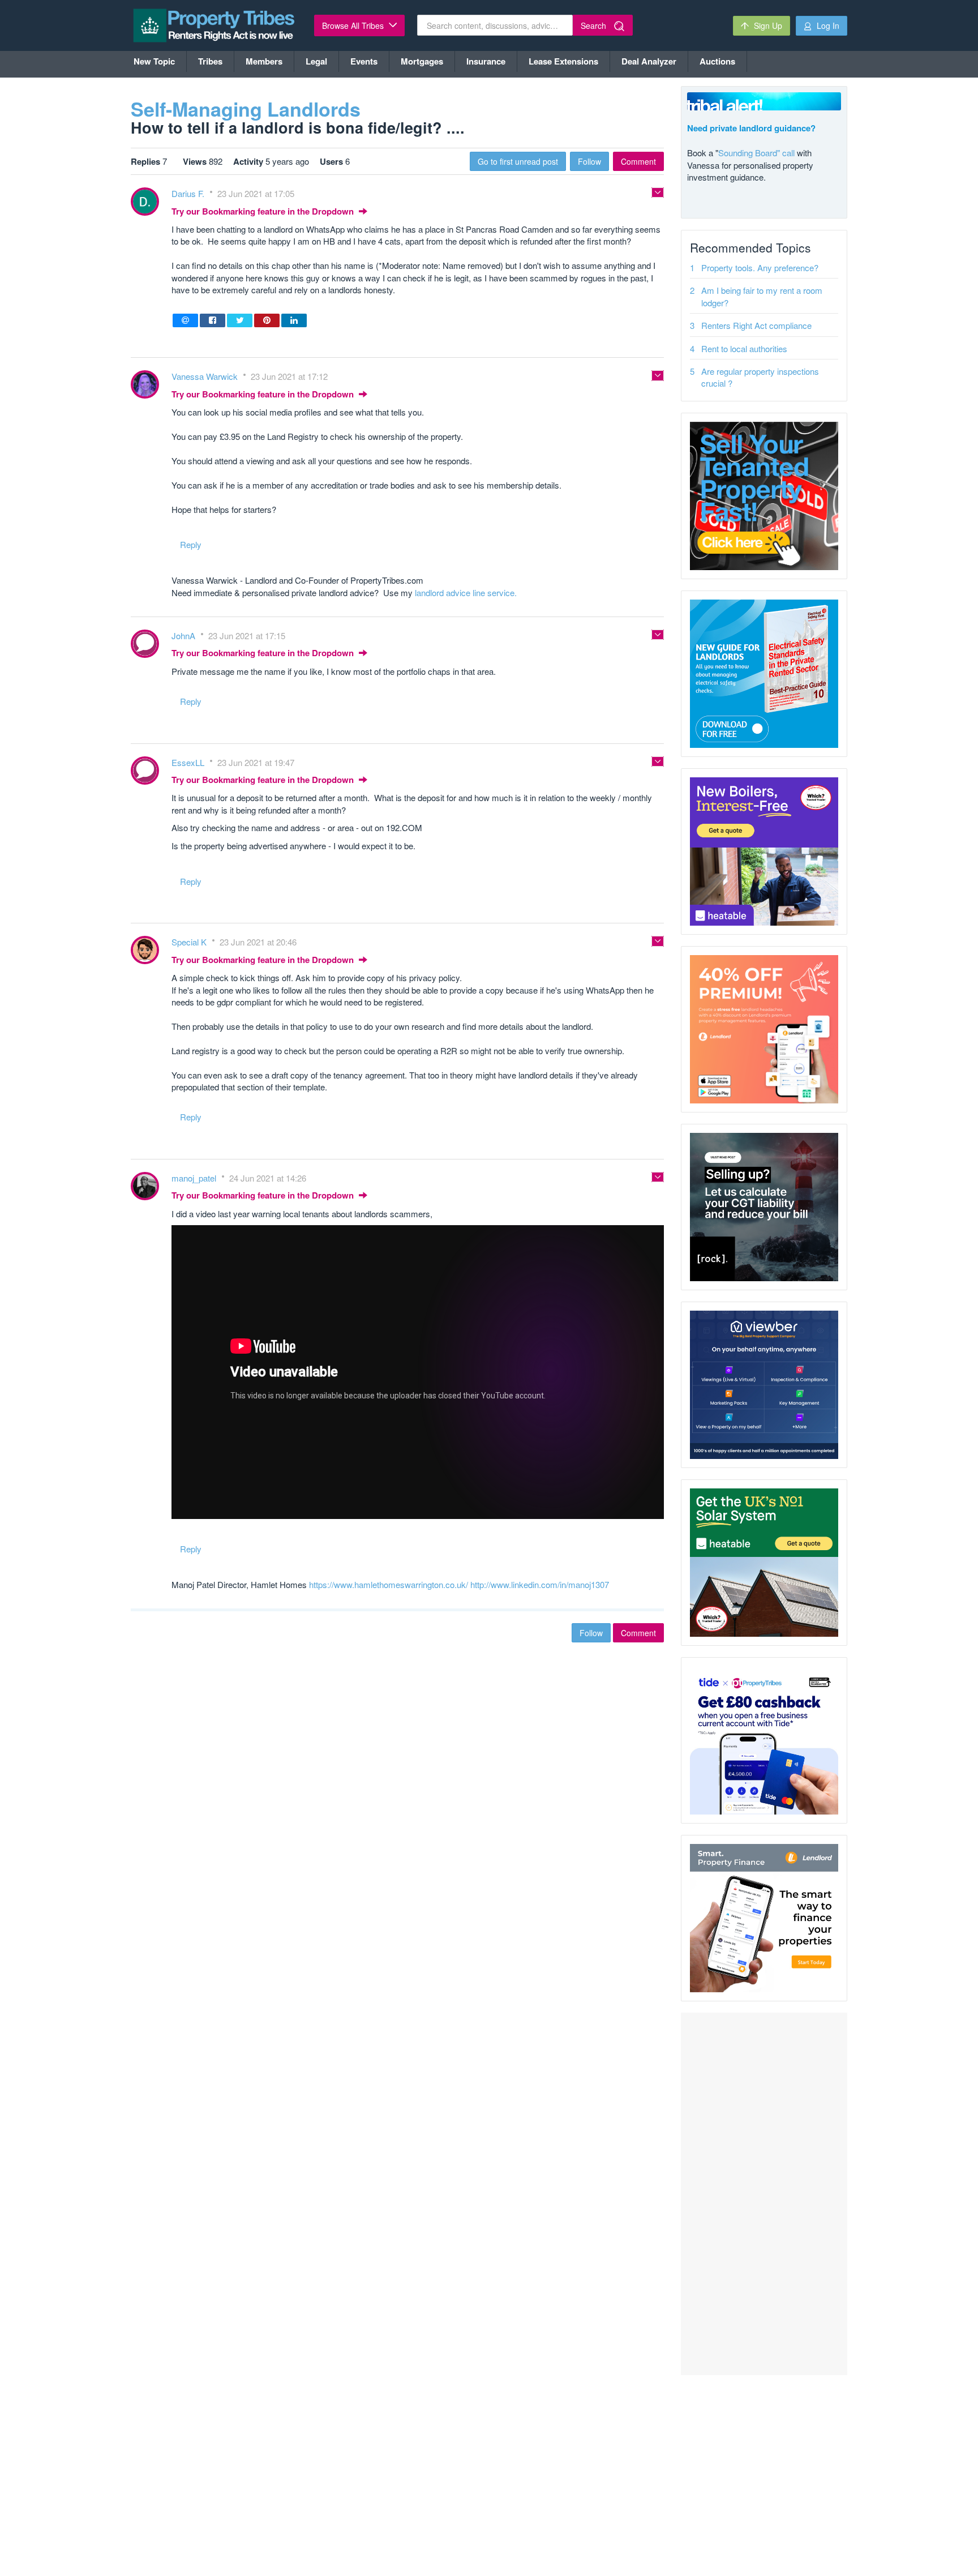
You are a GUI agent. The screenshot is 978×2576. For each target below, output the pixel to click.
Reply (191, 544)
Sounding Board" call (756, 153)
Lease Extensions (563, 61)
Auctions (717, 61)
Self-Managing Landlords (246, 109)
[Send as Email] (185, 320)
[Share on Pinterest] (267, 320)
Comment (638, 161)
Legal (316, 61)
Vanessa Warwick (206, 376)
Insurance (486, 61)
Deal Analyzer (649, 61)
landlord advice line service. (466, 592)
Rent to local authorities (744, 348)
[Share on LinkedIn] (294, 320)
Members (264, 61)
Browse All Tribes (354, 25)
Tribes (210, 61)
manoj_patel (195, 1178)
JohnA (185, 636)
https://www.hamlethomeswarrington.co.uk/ (389, 1584)
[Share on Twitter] (240, 320)
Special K (190, 942)
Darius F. (189, 193)
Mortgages (422, 61)
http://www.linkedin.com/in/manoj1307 (540, 1584)
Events (364, 61)
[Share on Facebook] (213, 320)
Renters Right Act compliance (756, 325)
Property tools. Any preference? (760, 268)
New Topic (154, 61)
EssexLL (189, 762)
